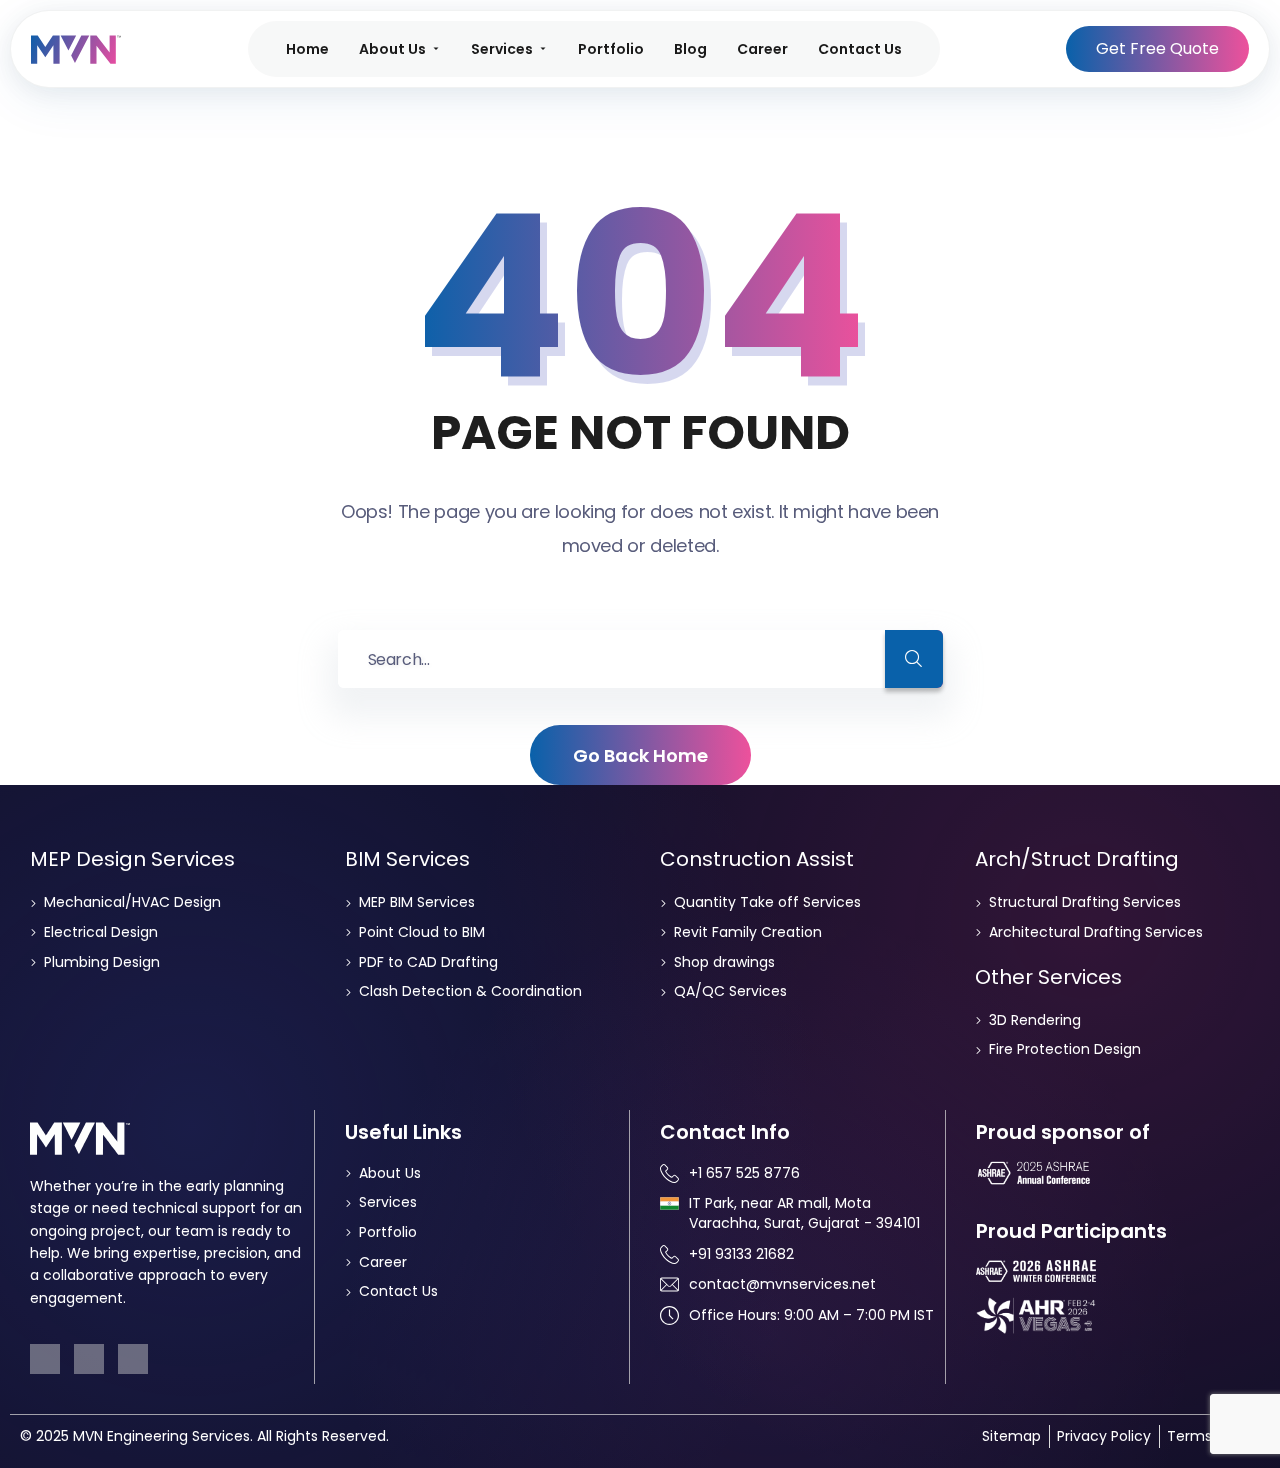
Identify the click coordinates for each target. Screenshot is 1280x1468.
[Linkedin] (89, 1359)
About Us (392, 49)
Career (762, 49)
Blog (690, 49)
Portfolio (611, 49)
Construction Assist (757, 859)
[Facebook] (45, 1359)
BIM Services (407, 859)
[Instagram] (133, 1359)
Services (502, 49)
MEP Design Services (132, 859)
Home (307, 49)
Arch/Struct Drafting (1077, 859)
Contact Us (860, 49)
